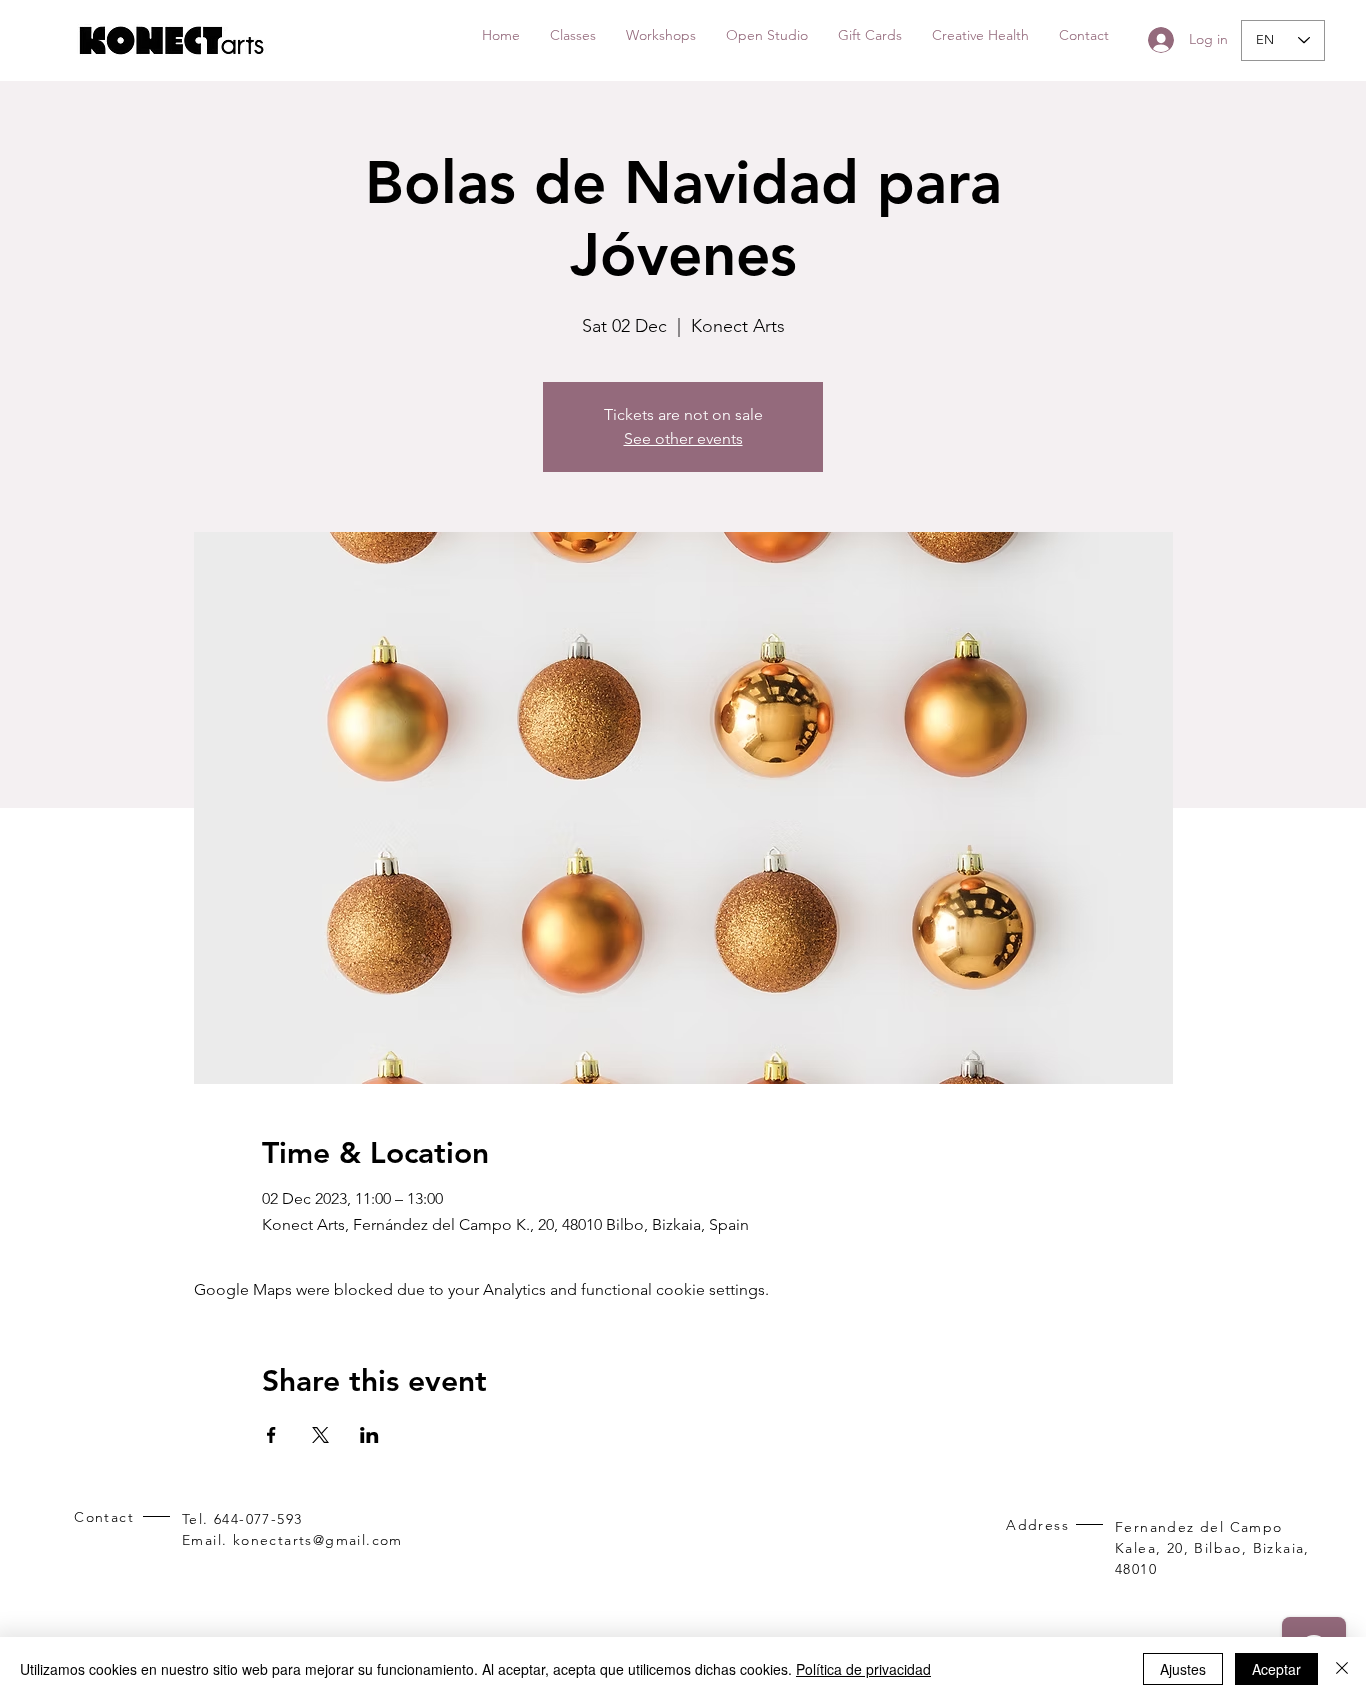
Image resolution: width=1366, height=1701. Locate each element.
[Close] (1342, 1669)
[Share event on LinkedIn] (369, 1435)
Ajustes (1183, 1669)
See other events (683, 438)
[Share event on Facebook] (271, 1435)
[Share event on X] (320, 1435)
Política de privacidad (863, 1669)
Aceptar (1276, 1669)
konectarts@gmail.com (318, 1540)
